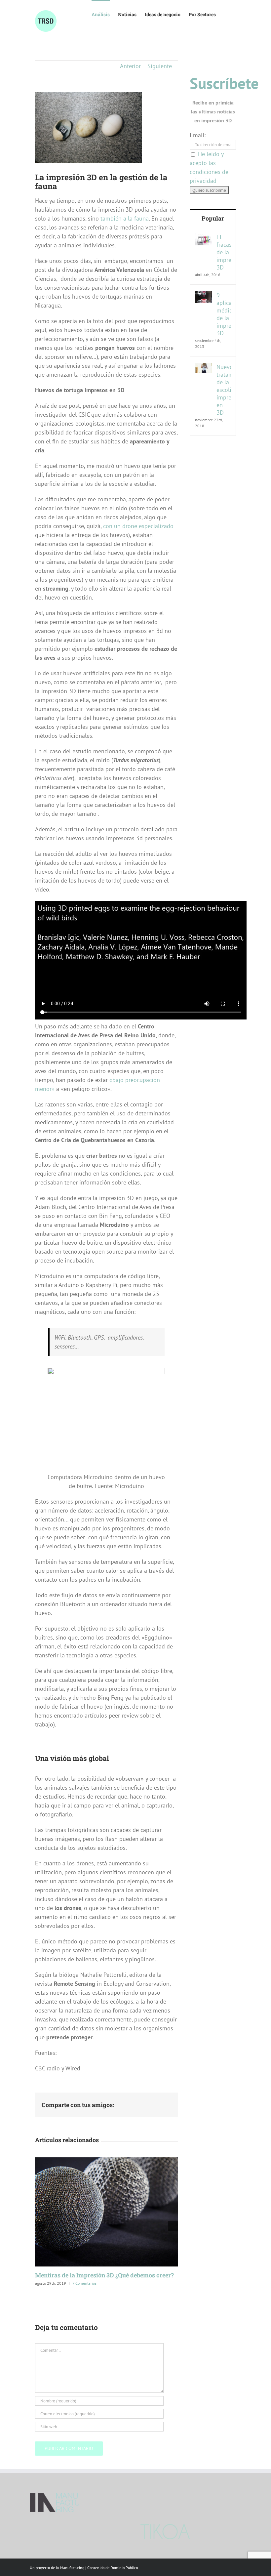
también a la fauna (124, 218)
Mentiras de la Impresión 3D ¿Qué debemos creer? (104, 2275)
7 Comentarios (84, 2283)
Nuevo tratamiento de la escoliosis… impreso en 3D (224, 390)
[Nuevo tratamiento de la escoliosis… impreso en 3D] (204, 368)
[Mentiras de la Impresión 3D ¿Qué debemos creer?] (106, 2161)
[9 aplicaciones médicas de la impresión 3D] (204, 296)
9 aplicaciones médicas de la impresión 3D (224, 314)
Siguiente (160, 66)
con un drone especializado (138, 526)
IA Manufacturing (70, 2568)
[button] (226, 14)
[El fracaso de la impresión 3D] (204, 238)
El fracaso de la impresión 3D (224, 252)
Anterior (130, 66)
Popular (213, 218)
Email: (198, 135)
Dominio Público (124, 2568)
